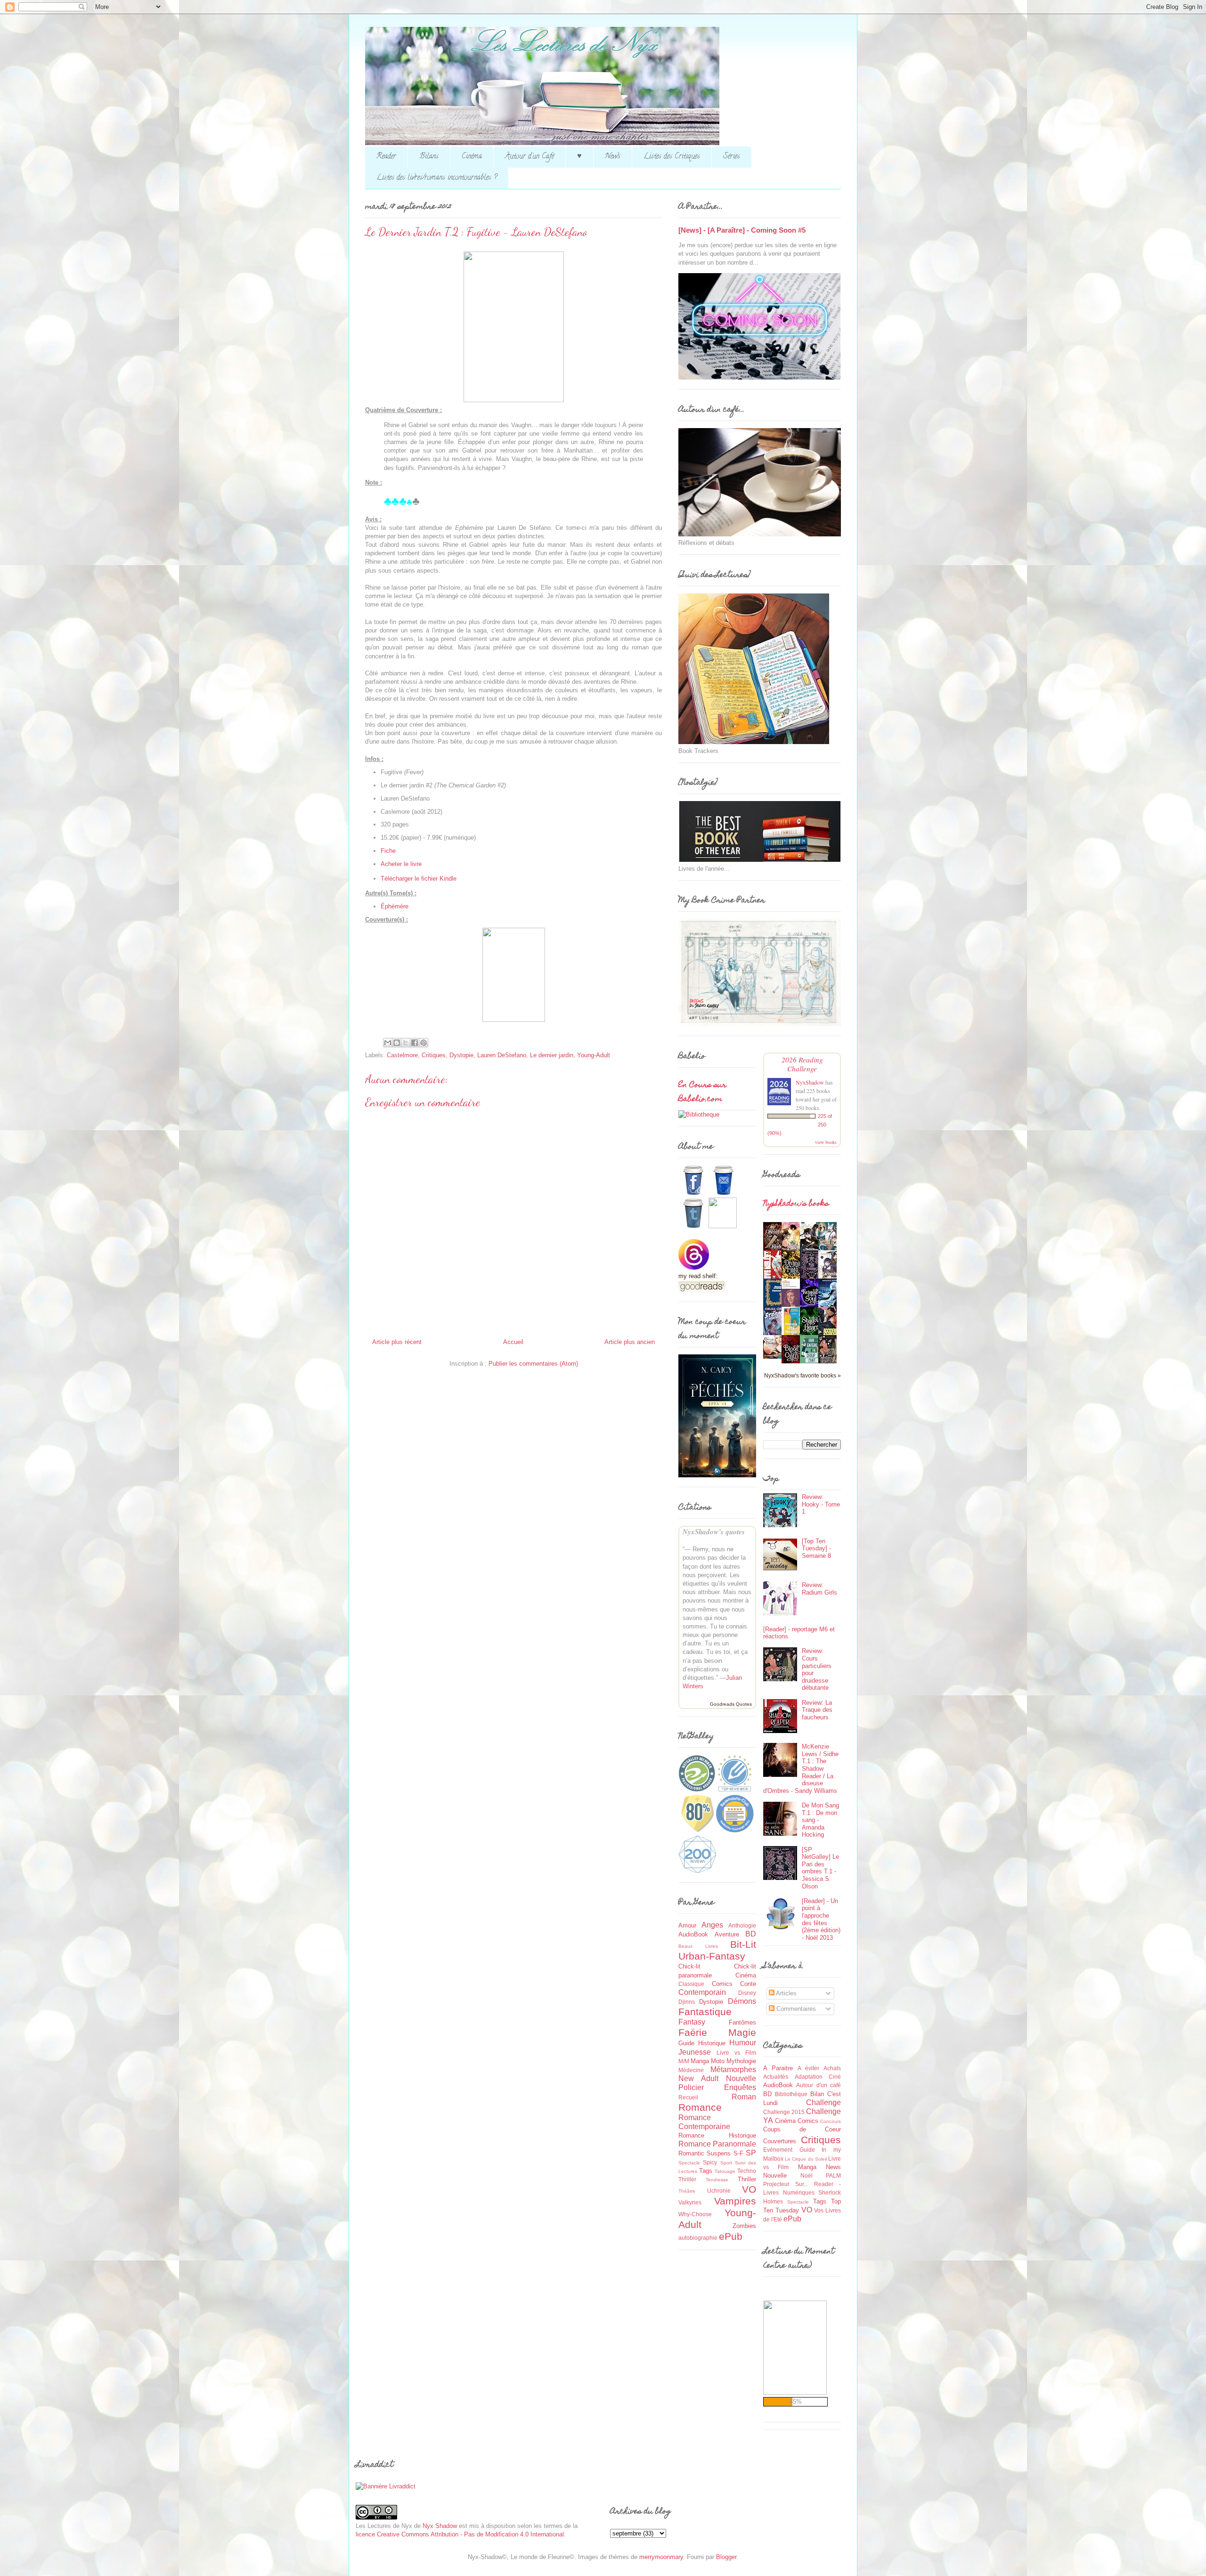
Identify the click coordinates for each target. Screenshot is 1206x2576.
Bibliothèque (791, 2094)
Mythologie (741, 2061)
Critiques (434, 1055)
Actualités (776, 2077)
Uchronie (719, 2191)
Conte (748, 1984)
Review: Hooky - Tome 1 (821, 1504)
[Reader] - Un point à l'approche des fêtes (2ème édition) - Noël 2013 (821, 1919)
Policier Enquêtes (717, 2087)
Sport (726, 2163)
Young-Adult (594, 1055)
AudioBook (693, 1934)
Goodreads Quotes (731, 1704)
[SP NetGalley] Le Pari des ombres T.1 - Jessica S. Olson (820, 1868)
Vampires (735, 2201)
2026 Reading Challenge (802, 1064)
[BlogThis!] (397, 1043)
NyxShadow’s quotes (714, 1532)
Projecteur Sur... (786, 2184)
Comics (722, 1984)
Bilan (817, 2094)
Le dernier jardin (552, 1055)
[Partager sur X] (406, 1043)
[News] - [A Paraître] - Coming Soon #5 (742, 230)
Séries (732, 157)
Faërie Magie (717, 2032)
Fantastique (705, 2012)
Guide (686, 2043)
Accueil (513, 1342)
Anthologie (742, 1925)
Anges (712, 1925)
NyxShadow (810, 1082)
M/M (684, 2061)
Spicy (710, 2162)
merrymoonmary (661, 2557)
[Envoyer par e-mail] (388, 1043)
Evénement (778, 2150)
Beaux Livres (698, 1946)
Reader (386, 157)
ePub (731, 2236)
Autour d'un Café (530, 157)
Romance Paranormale (717, 2144)
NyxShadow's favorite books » (803, 1375)
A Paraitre (778, 2068)
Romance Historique (717, 2135)
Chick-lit (689, 1966)
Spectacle (689, 2163)
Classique (691, 1984)
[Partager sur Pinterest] (424, 1043)
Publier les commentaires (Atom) (533, 1364)
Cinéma (472, 157)
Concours (831, 2121)
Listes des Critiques (672, 157)
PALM (833, 2175)
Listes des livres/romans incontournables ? (437, 178)
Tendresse (717, 2180)
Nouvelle (741, 2078)
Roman (744, 2097)
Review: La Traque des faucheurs (817, 1710)
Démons (742, 2001)
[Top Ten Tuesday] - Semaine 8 (816, 1548)
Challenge (823, 2102)
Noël (807, 2175)
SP (751, 2153)
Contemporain (702, 1992)
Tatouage (725, 2171)
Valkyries (690, 2202)
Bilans (429, 157)
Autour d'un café (819, 2085)
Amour (687, 1925)
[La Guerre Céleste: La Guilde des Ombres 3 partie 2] (775, 1357)
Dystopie (461, 1055)
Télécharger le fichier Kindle (419, 879)
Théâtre (687, 2191)
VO (749, 2189)
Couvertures (780, 2141)
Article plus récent (397, 1342)
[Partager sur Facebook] (415, 1043)
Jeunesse (695, 2052)
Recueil (688, 2097)
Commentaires (795, 2009)
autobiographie (698, 2238)
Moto (718, 2061)
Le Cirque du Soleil (806, 2159)
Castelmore (402, 1055)
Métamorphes (733, 2070)
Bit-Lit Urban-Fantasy (717, 1950)
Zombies (744, 2226)
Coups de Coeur (802, 2129)
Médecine (691, 2070)
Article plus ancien (630, 1342)
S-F (738, 2153)
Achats (832, 2068)
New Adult (698, 2078)
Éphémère (395, 906)
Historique (712, 2043)
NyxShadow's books (796, 1204)
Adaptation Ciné (818, 2077)
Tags (706, 2171)
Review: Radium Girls (819, 1589)
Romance (700, 2107)
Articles (786, 1993)
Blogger (726, 2557)
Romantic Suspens (705, 2153)
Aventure (727, 1934)
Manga (700, 2061)
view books (826, 1142)
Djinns (687, 2002)
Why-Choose (695, 2214)
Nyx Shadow (440, 2526)
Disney (747, 1993)
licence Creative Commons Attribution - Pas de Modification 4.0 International (460, 2534)
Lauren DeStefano (502, 1055)
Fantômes (742, 2022)
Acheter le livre (401, 864)
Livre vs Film (736, 2053)
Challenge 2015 (784, 2112)
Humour (743, 2043)
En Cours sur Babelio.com (702, 1093)
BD (751, 1934)
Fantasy (692, 2022)
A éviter (808, 2068)
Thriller (747, 2179)
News (613, 157)
